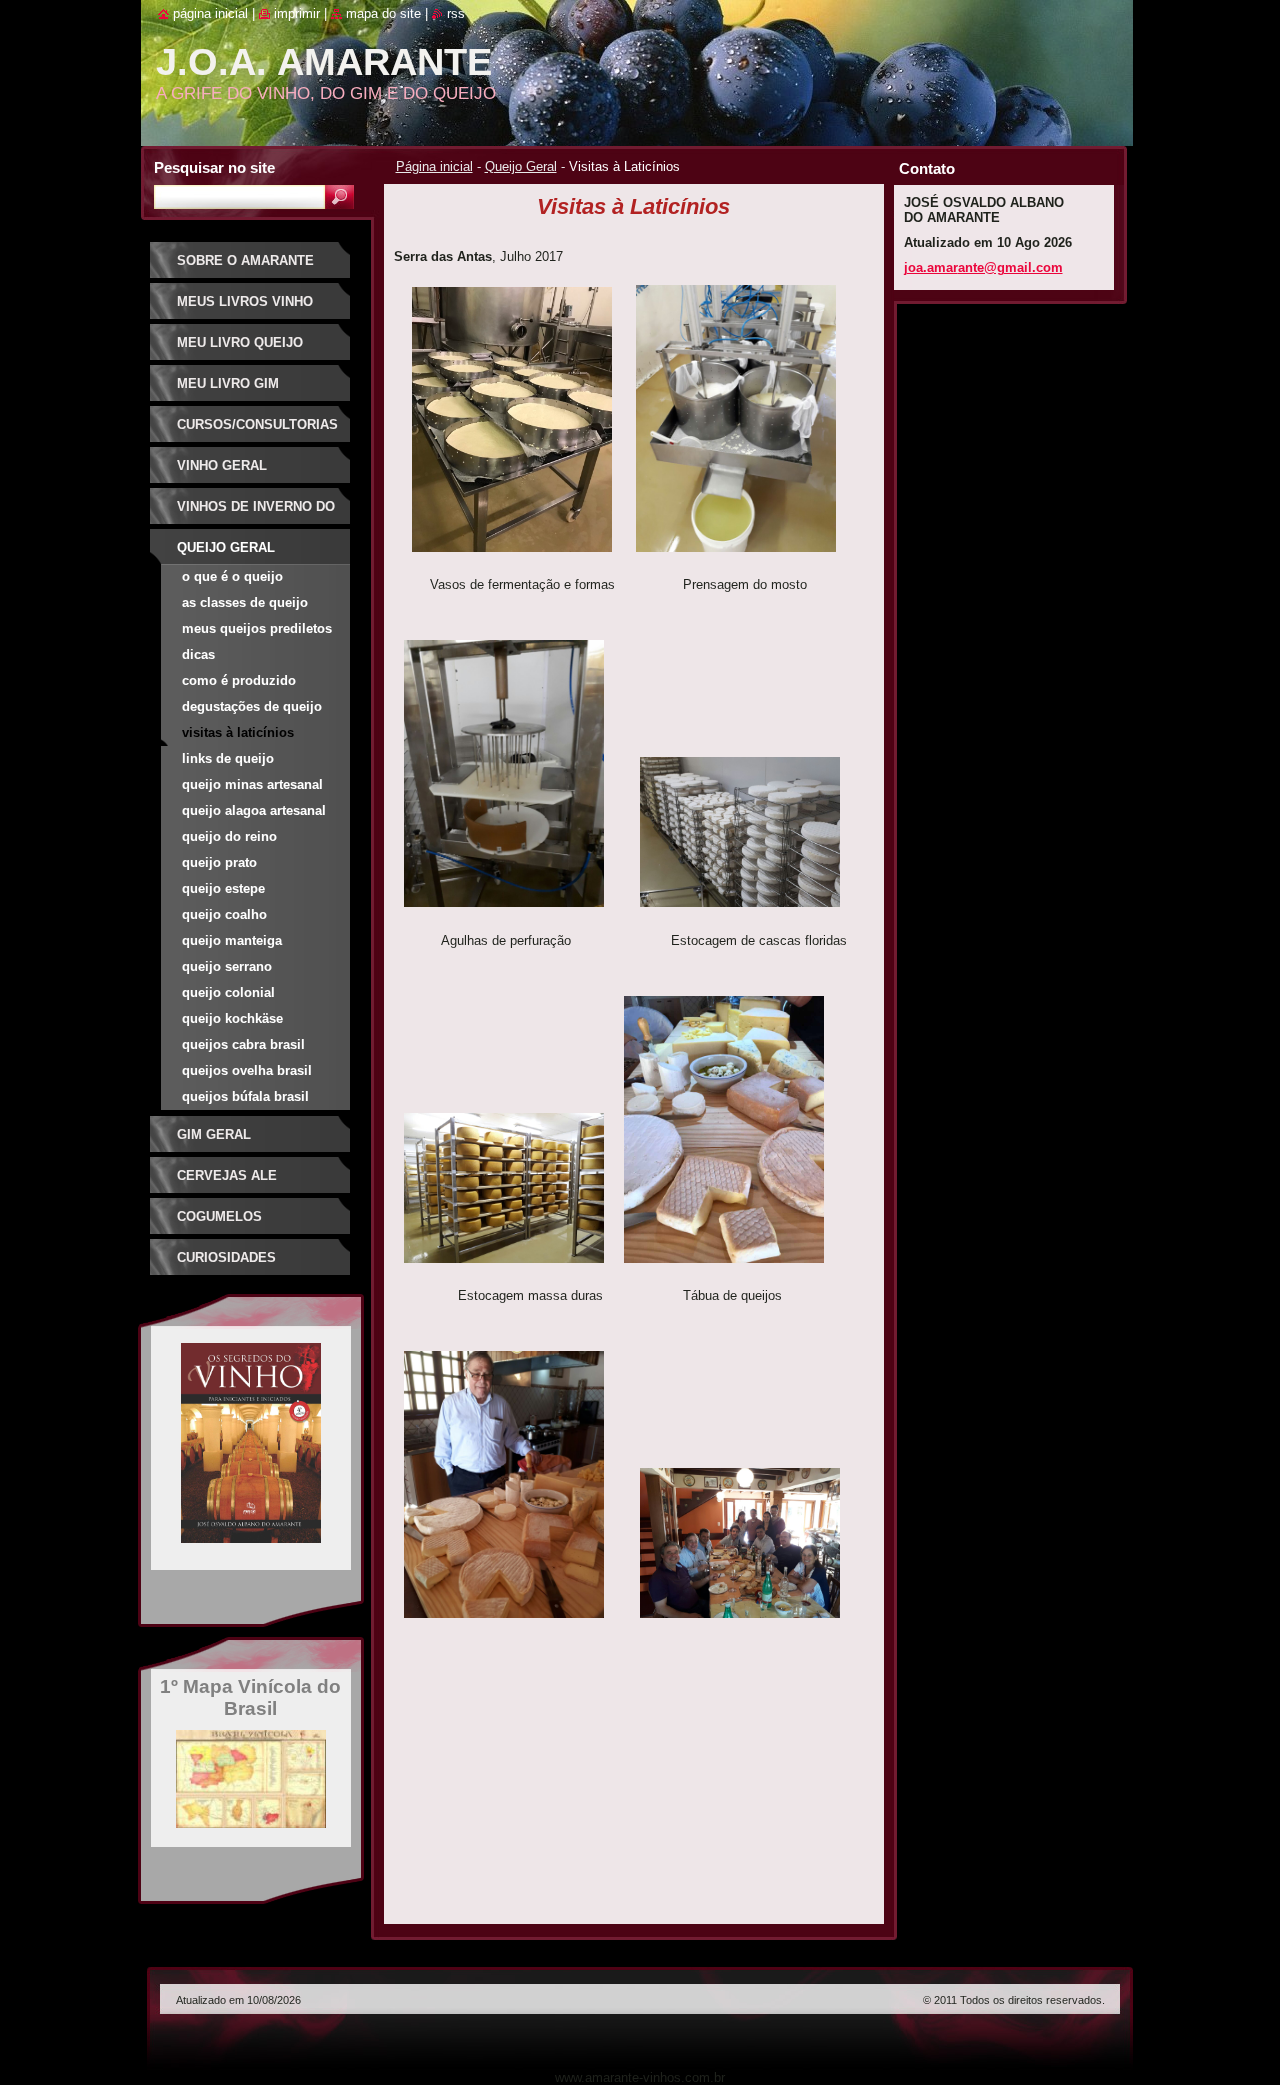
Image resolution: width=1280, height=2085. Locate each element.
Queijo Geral (521, 166)
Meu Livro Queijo (240, 342)
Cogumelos (219, 1216)
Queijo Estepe (223, 888)
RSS (456, 13)
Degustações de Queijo (252, 706)
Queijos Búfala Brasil (245, 1096)
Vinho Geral (222, 465)
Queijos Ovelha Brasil (247, 1070)
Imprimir (297, 13)
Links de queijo (228, 758)
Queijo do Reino (229, 836)
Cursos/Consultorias (257, 424)
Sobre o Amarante (245, 260)
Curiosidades (226, 1257)
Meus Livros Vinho (245, 301)
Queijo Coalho (224, 914)
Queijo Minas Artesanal (252, 784)
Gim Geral (214, 1134)
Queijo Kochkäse (232, 1018)
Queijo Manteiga (232, 940)
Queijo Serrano (227, 966)
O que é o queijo (232, 576)
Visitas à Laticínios (238, 732)
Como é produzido (239, 680)
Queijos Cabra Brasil (243, 1044)
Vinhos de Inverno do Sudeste (256, 513)
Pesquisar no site (214, 167)
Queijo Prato (219, 862)
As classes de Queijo (245, 602)
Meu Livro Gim (228, 383)
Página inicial (434, 166)
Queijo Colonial (228, 992)
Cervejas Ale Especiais (227, 1182)
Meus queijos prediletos (257, 628)
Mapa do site (383, 13)
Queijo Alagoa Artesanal (254, 810)
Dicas (198, 654)
